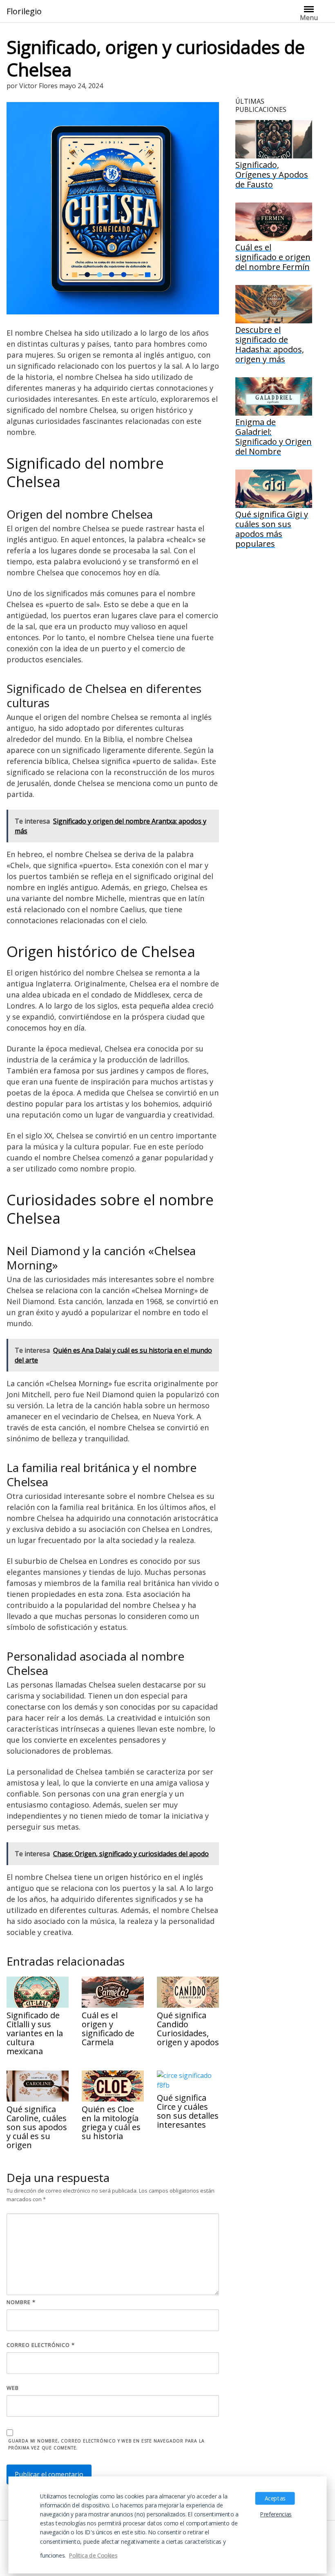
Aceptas (275, 2498)
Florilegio (24, 11)
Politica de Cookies (93, 2555)
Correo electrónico (41, 2345)
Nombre (21, 2302)
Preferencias (276, 2514)
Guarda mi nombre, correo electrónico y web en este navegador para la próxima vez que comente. (106, 2444)
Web (13, 2388)
